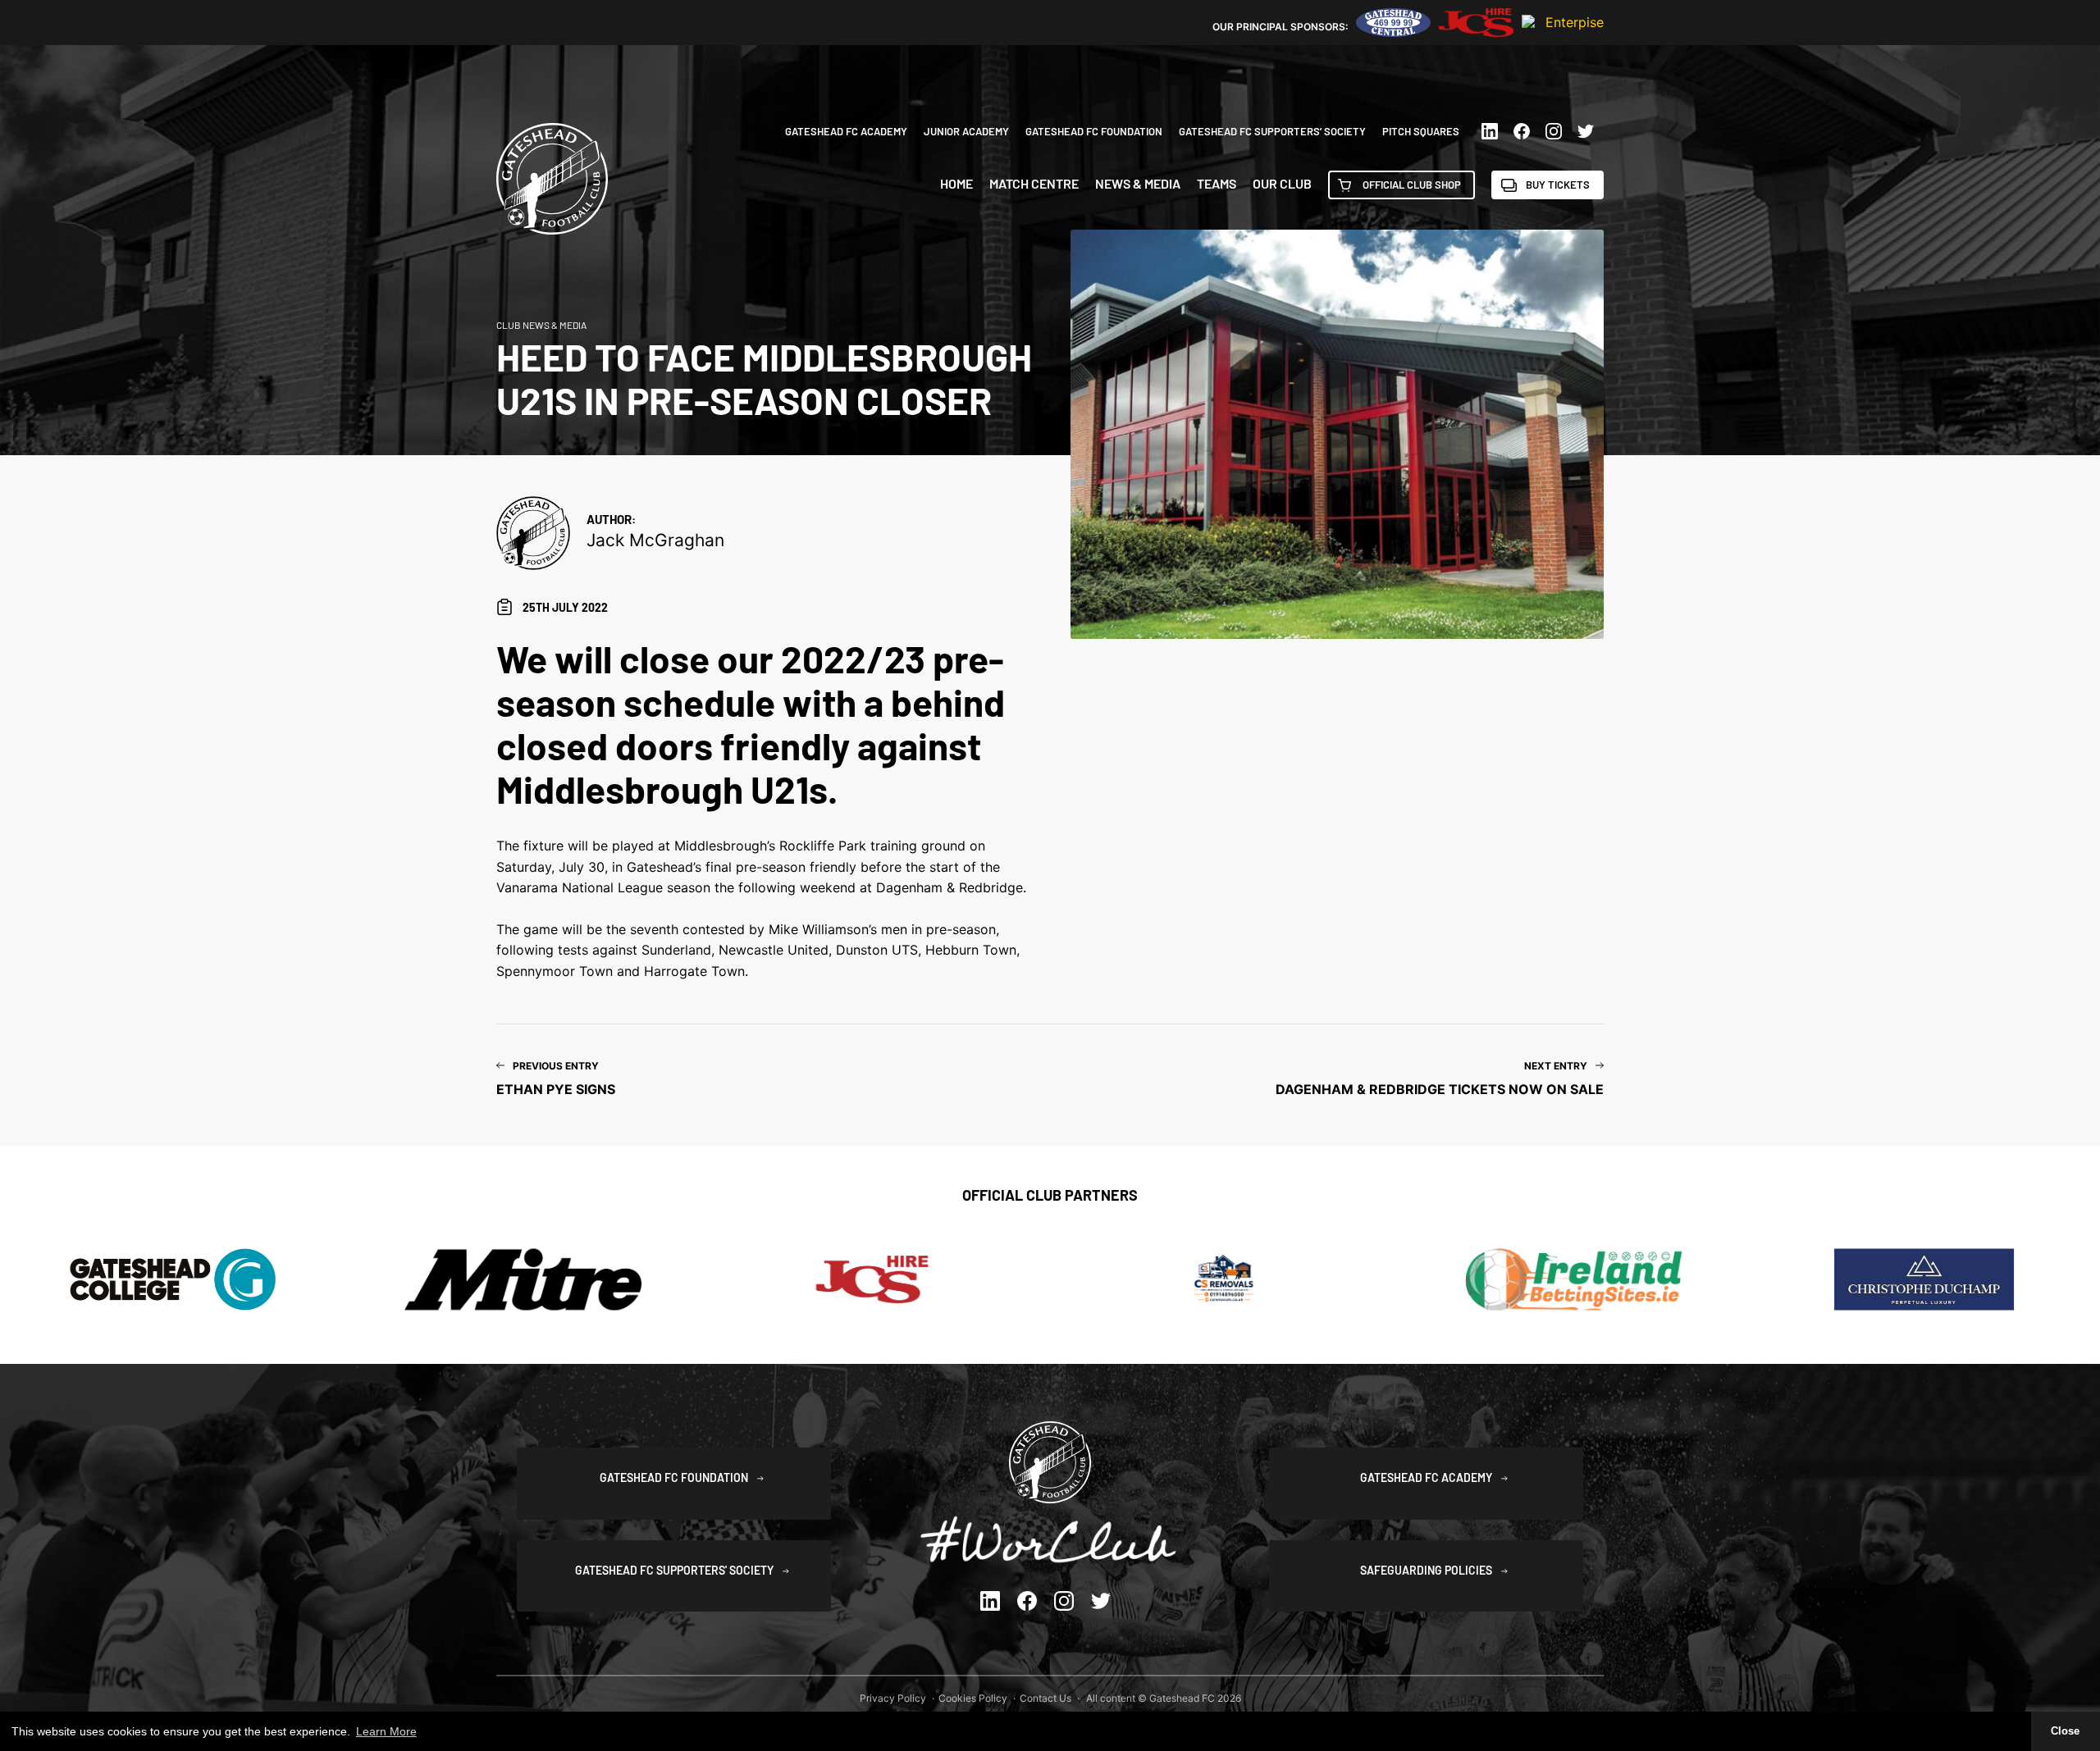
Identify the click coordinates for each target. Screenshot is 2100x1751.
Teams (1217, 184)
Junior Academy (966, 131)
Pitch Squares (1421, 131)
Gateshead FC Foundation (1094, 131)
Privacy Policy (893, 1698)
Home (956, 184)
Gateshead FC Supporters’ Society (1272, 131)
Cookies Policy (973, 1698)
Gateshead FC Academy (846, 131)
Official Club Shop (1412, 185)
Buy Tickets (1558, 185)
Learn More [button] (386, 1731)
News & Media (1138, 184)
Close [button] (2065, 1731)
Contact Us (1045, 1698)
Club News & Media (541, 325)
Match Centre (1034, 184)
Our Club (1282, 184)
